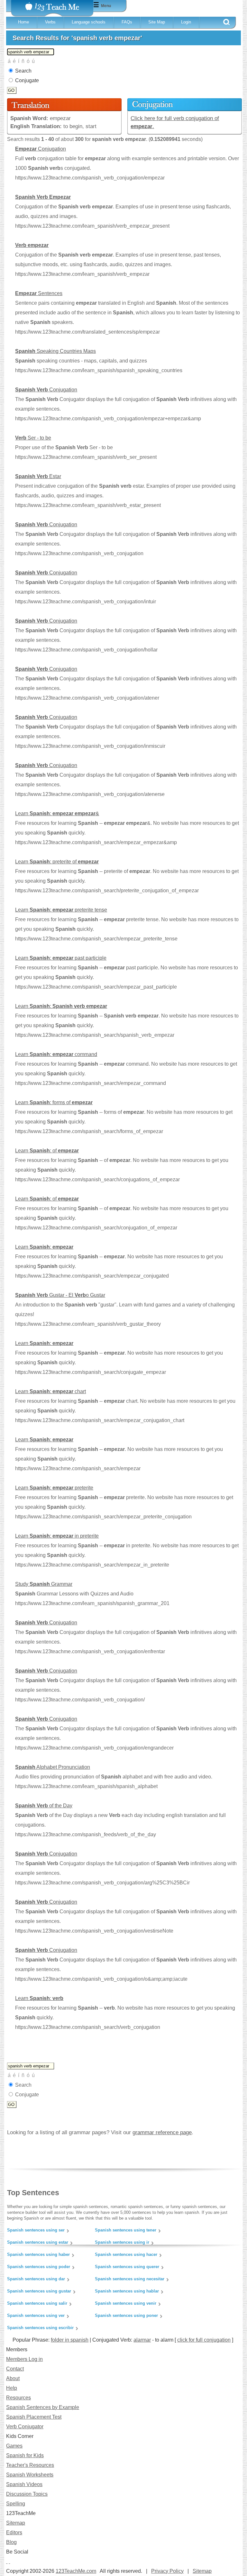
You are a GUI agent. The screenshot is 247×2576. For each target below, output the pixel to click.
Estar (38, 476)
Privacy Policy (167, 2571)
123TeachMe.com (76, 2571)
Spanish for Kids (25, 2455)
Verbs (50, 22)
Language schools (89, 22)
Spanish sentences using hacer (126, 2254)
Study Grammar (44, 1584)
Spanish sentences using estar (38, 2242)
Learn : (61, 1006)
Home (23, 22)
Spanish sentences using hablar (127, 2291)
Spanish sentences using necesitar (130, 2279)
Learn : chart (50, 1391)
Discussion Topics (27, 2494)
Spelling (16, 2504)
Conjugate (27, 80)
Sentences (39, 293)
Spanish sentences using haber (38, 2254)
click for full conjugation (204, 2340)
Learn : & (57, 813)
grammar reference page (162, 2132)
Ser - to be (33, 438)
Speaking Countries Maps (55, 351)
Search (23, 71)
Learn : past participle (61, 958)
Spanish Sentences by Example (43, 2407)
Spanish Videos (24, 2484)
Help (12, 2388)
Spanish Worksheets (30, 2475)
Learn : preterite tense (61, 910)
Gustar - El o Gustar (60, 1295)
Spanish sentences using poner (126, 2315)
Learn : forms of (54, 1102)
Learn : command (56, 1054)
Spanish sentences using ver (36, 2315)
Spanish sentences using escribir (40, 2328)
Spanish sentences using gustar (39, 2291)
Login (186, 22)
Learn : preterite (54, 1488)
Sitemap (16, 2523)
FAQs (127, 22)
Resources (18, 2398)
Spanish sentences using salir (37, 2303)
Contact (15, 2369)
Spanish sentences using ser (36, 2230)
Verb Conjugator (25, 2427)
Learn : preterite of (57, 862)
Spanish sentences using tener (126, 2230)
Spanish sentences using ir (122, 2242)
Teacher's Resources (30, 2465)
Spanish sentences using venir (126, 2303)
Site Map (157, 22)
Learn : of (47, 1151)
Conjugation (41, 149)
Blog (11, 2542)
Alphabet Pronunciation (53, 1767)
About (13, 2378)
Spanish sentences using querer (127, 2267)
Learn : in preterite (57, 1536)
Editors (14, 2532)
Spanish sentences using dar (36, 2279)
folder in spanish (70, 2340)
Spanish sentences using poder (39, 2267)
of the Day (44, 1806)
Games (14, 2446)
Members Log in (24, 2359)
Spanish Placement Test (34, 2417)
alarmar (142, 2340)
